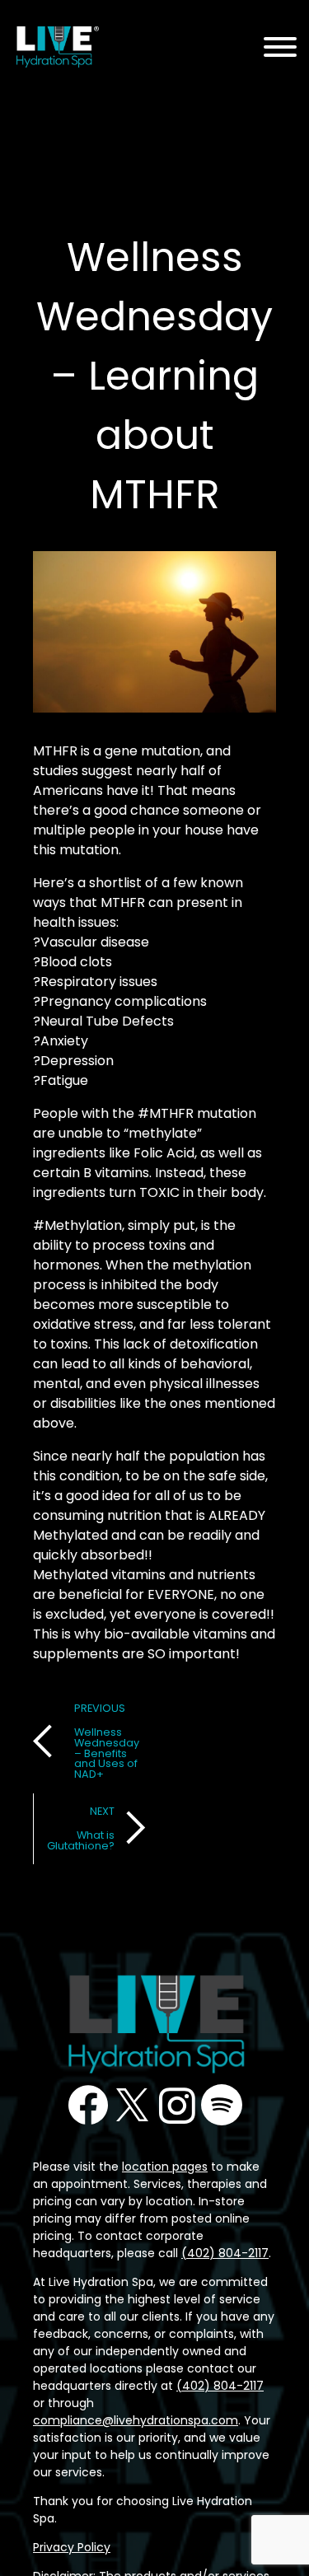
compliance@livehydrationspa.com (136, 2420)
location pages (165, 2167)
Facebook (88, 2105)
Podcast (222, 2105)
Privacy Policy (72, 2547)
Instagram (177, 2105)
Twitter (133, 2105)
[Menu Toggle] (280, 48)
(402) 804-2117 (225, 2253)
